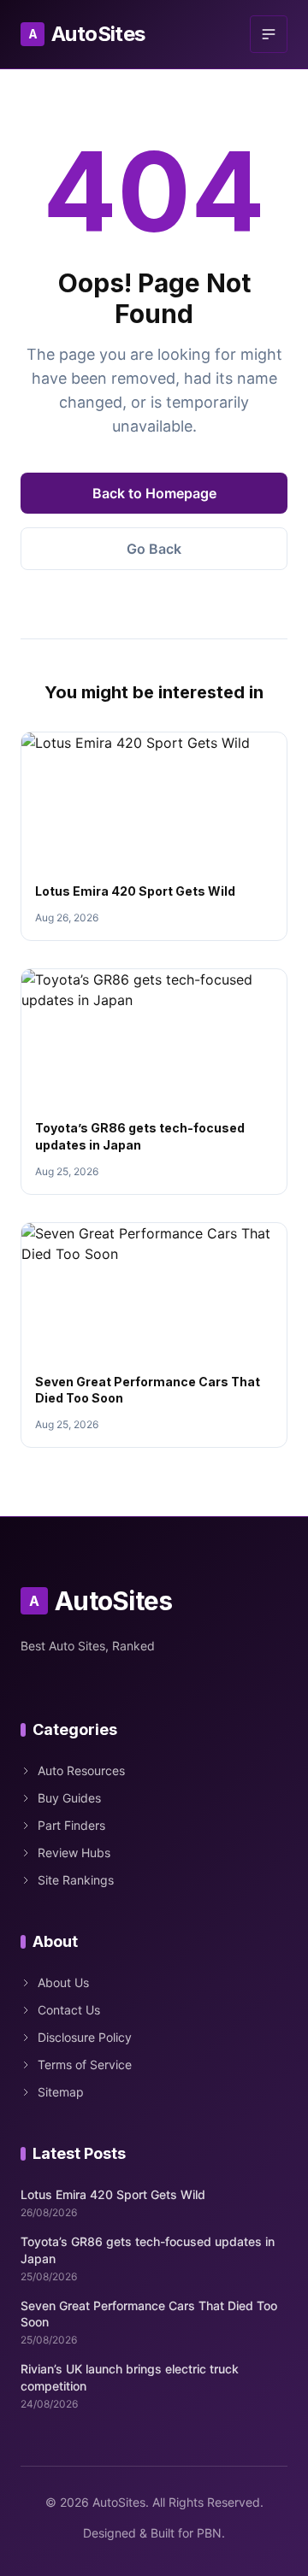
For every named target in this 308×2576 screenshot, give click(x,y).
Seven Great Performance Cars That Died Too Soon (149, 2314)
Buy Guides (69, 1798)
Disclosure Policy (85, 2037)
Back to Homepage (154, 493)
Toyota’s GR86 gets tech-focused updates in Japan (148, 2250)
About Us (63, 1982)
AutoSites (87, 34)
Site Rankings (76, 1880)
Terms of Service (85, 2064)
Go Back (154, 549)
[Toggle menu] (269, 34)
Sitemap (61, 2092)
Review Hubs (74, 1853)
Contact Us (69, 2010)
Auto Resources (81, 1770)
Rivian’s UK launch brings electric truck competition (130, 2377)
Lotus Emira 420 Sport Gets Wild (135, 891)
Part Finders (71, 1825)
